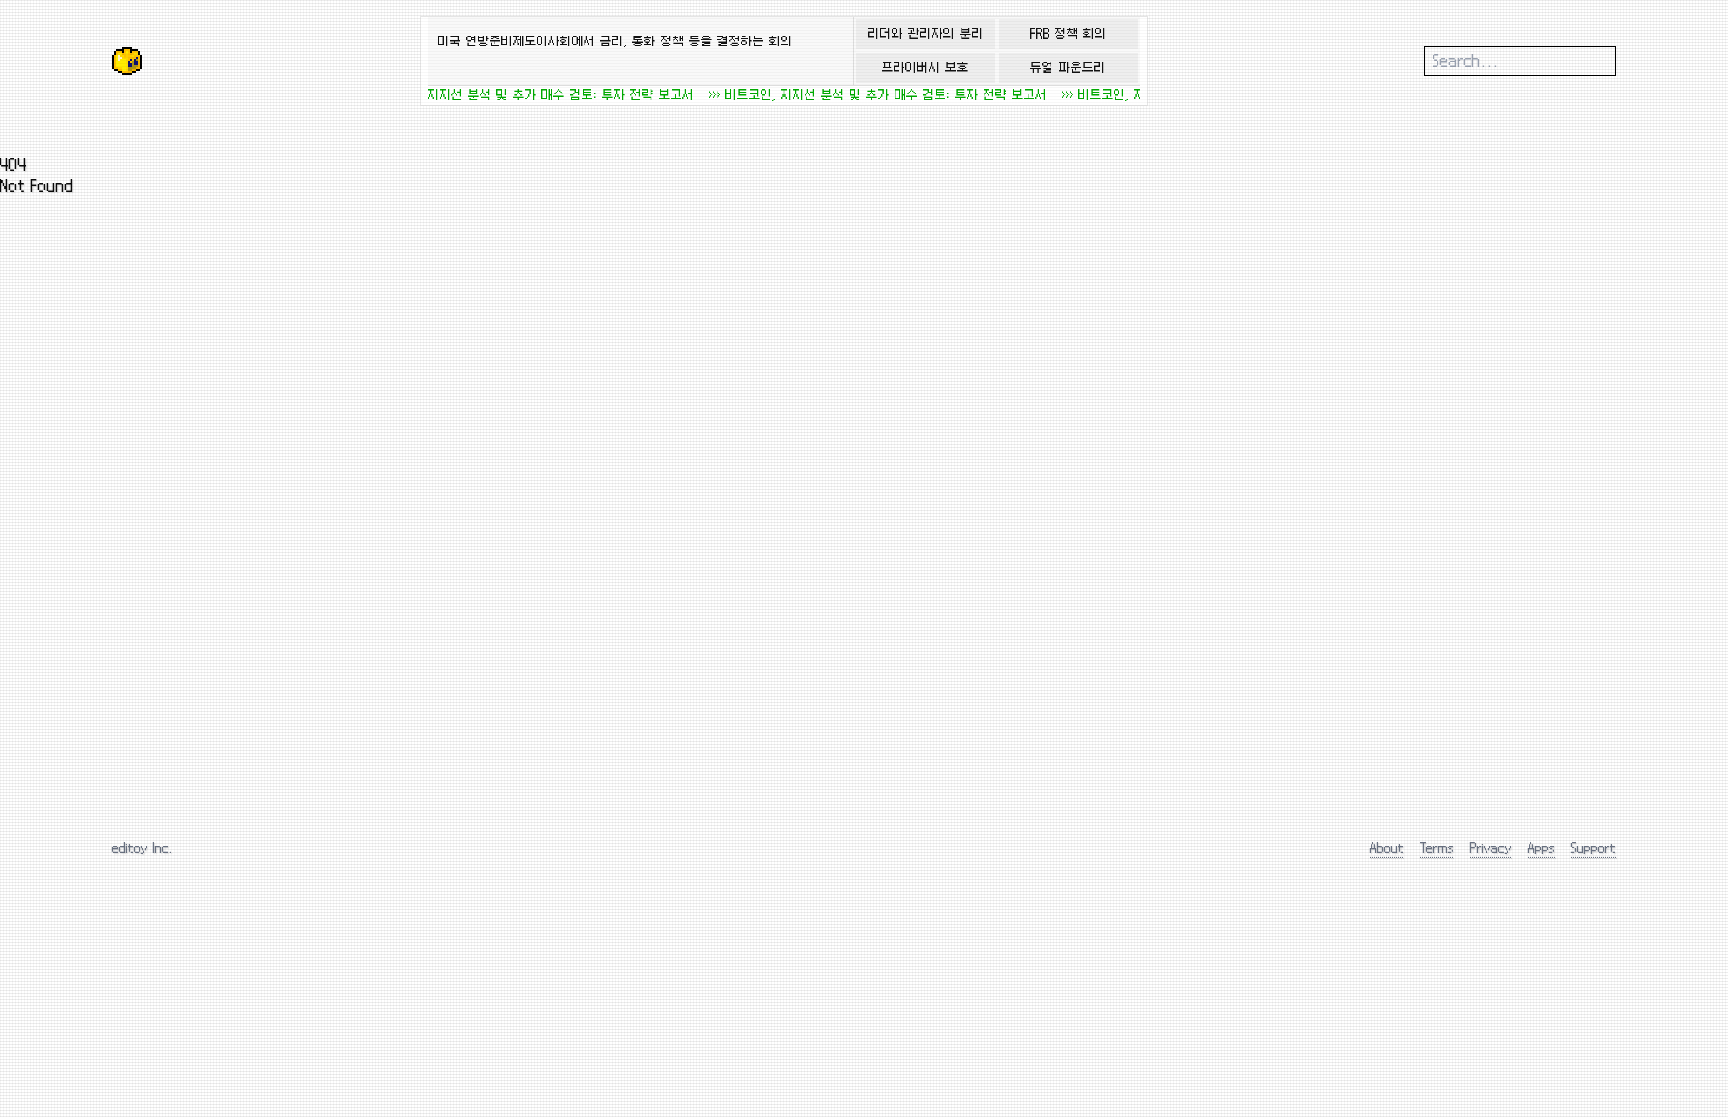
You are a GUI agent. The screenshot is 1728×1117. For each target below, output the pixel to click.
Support (1593, 847)
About (1387, 847)
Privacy (1491, 847)
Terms (1437, 847)
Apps (1541, 847)
